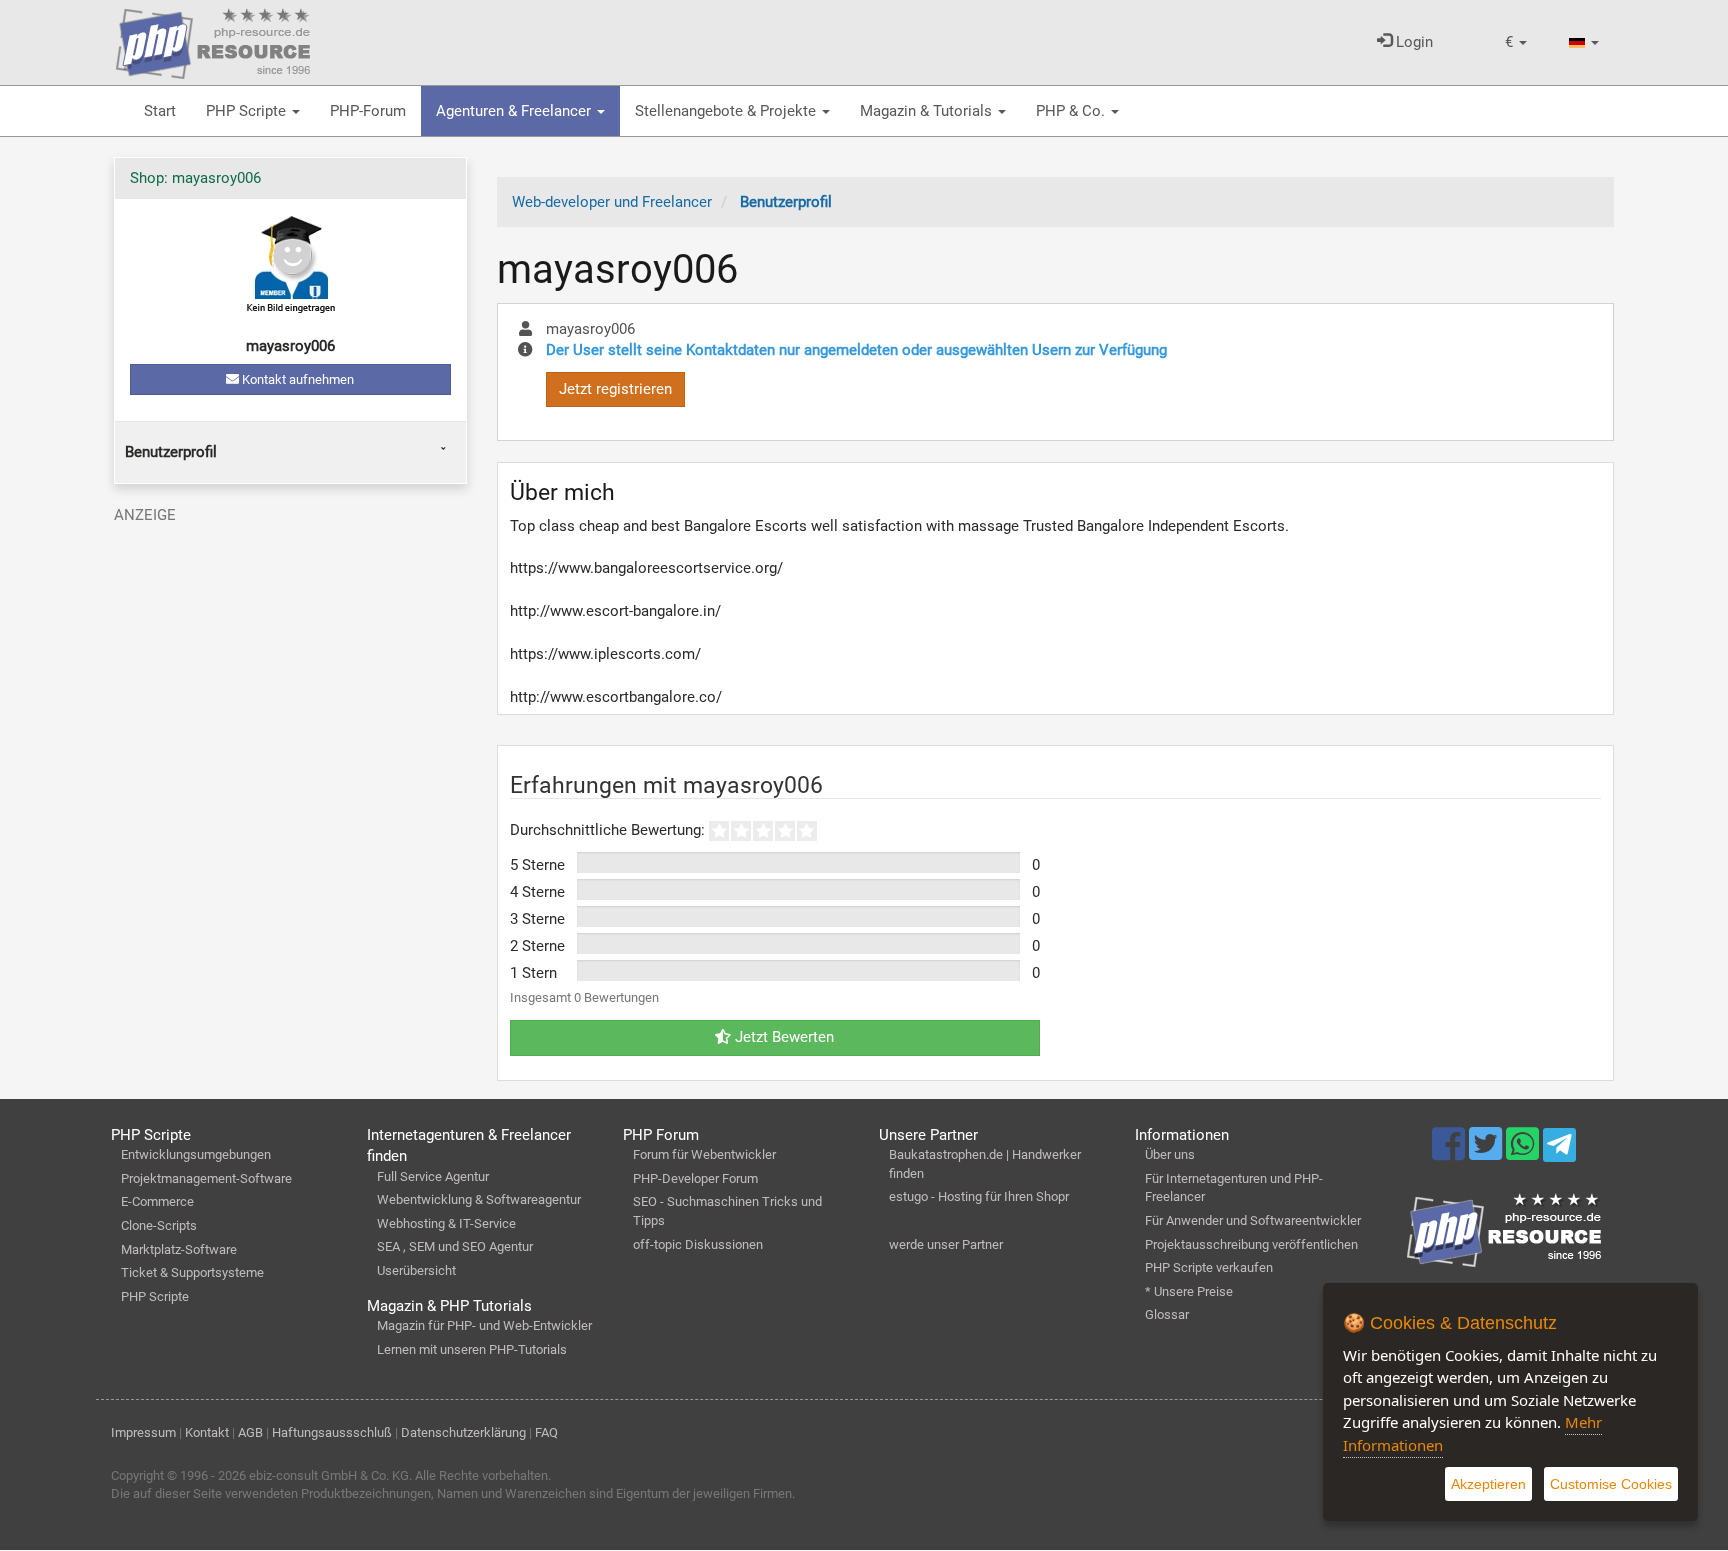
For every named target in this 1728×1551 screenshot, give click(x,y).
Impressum (143, 1432)
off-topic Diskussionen (698, 1244)
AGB (250, 1432)
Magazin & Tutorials (928, 111)
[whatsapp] (1524, 1153)
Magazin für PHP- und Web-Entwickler (484, 1325)
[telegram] (1559, 1150)
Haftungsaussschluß (332, 1432)
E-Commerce (157, 1201)
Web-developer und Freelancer (612, 202)
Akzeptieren (1488, 1484)
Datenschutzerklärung (463, 1432)
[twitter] (1487, 1153)
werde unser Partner (946, 1244)
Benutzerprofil (171, 452)
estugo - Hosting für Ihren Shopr (979, 1196)
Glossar (1167, 1314)
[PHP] (213, 40)
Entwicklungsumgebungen (196, 1154)
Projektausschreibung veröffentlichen (1251, 1244)
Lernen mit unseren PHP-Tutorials (472, 1349)
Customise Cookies (1611, 1484)
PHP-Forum (368, 111)
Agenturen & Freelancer (515, 111)
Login (1412, 42)
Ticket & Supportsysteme (192, 1272)
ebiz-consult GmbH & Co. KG (329, 1475)
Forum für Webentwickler (704, 1154)
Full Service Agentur (433, 1176)
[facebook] (1450, 1153)
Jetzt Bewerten (782, 1037)
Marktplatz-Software (179, 1249)
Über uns (1170, 1154)
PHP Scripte (248, 111)
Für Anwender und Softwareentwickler (1253, 1220)
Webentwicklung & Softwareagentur (479, 1199)
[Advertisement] (290, 672)
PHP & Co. (1072, 111)
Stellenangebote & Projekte (727, 111)
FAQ (546, 1432)
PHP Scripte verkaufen (1209, 1267)
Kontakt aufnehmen (296, 379)
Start (160, 111)
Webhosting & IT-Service (446, 1223)
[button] (1516, 42)
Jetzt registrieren (615, 389)
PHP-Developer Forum (695, 1178)
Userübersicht (416, 1270)
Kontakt (207, 1432)
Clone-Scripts (159, 1225)
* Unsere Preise (1189, 1291)
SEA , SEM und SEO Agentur (455, 1246)
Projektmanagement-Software (206, 1178)
